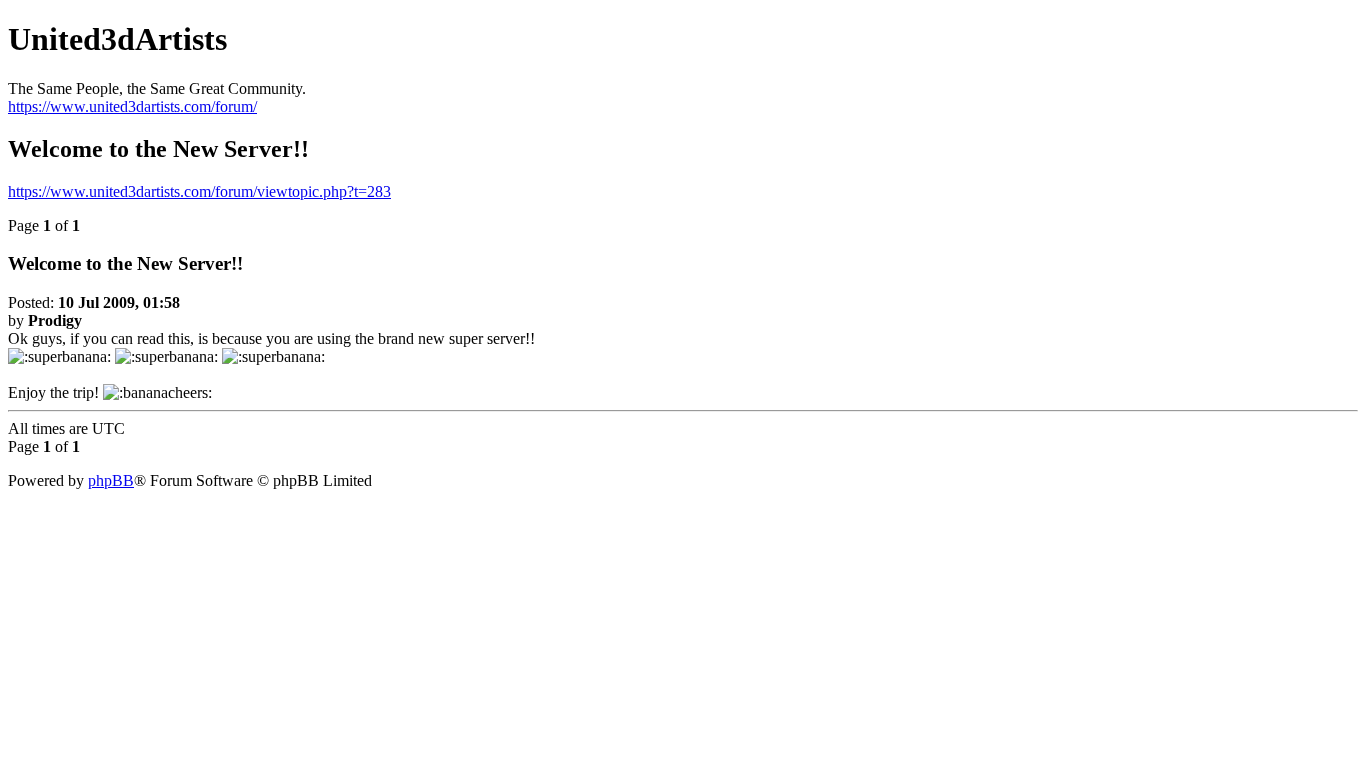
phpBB (111, 480)
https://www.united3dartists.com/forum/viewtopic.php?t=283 (199, 191)
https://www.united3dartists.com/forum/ (132, 106)
